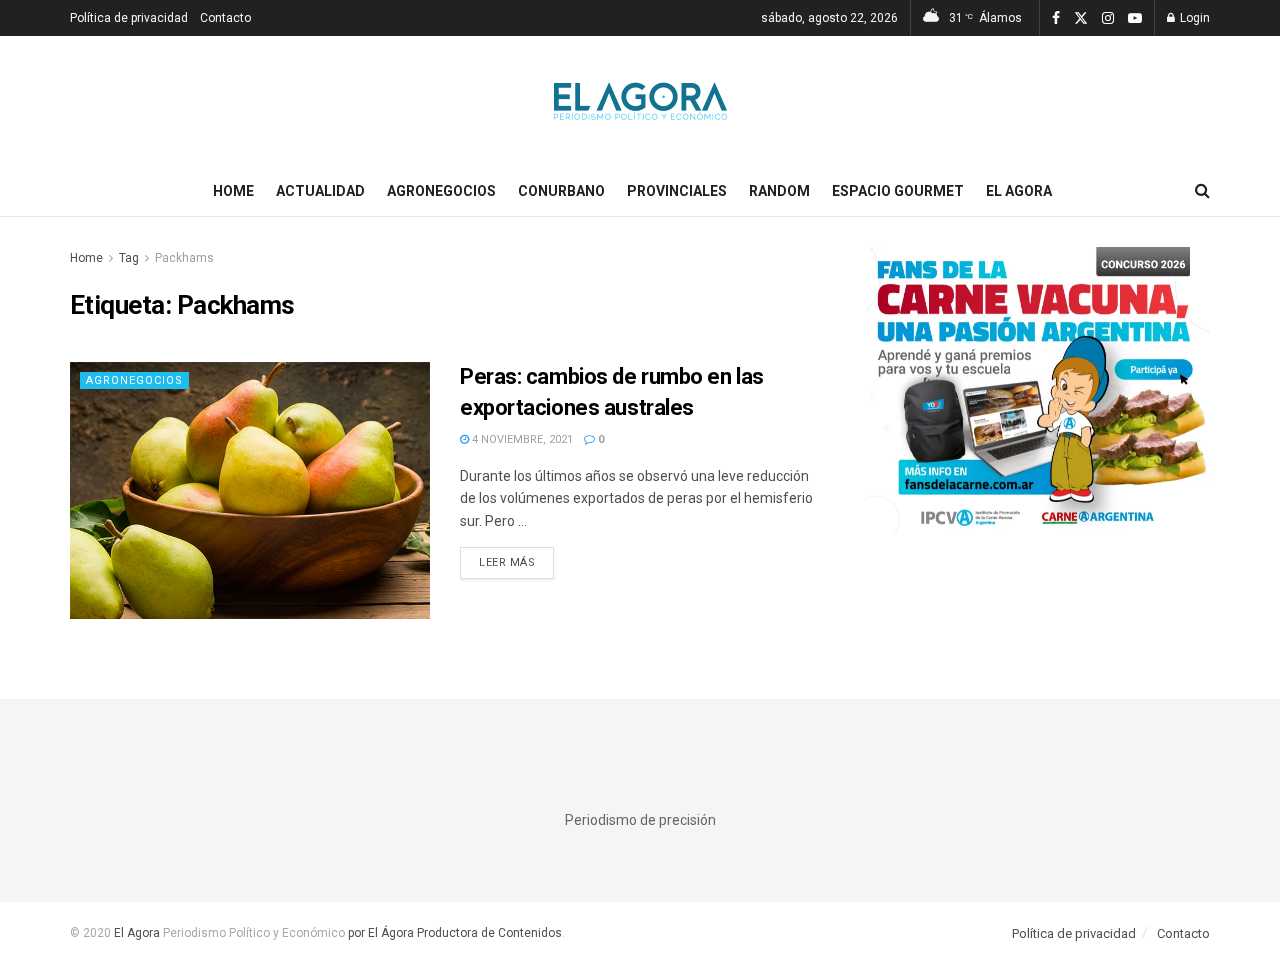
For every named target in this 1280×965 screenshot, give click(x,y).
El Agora (1019, 191)
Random (779, 191)
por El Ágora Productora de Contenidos (453, 933)
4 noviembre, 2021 (521, 439)
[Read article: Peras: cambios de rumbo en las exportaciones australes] (250, 490)
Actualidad (320, 191)
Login (1193, 18)
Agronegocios (441, 191)
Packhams (184, 258)
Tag (129, 258)
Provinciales (677, 191)
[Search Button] (1202, 191)
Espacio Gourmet (898, 191)
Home (233, 191)
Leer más (516, 562)
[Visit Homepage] (640, 101)
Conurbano (561, 191)
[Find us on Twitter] (1081, 18)
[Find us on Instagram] (1108, 18)
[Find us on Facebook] (1056, 18)
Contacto (225, 18)
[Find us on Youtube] (1135, 18)
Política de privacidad (129, 18)
